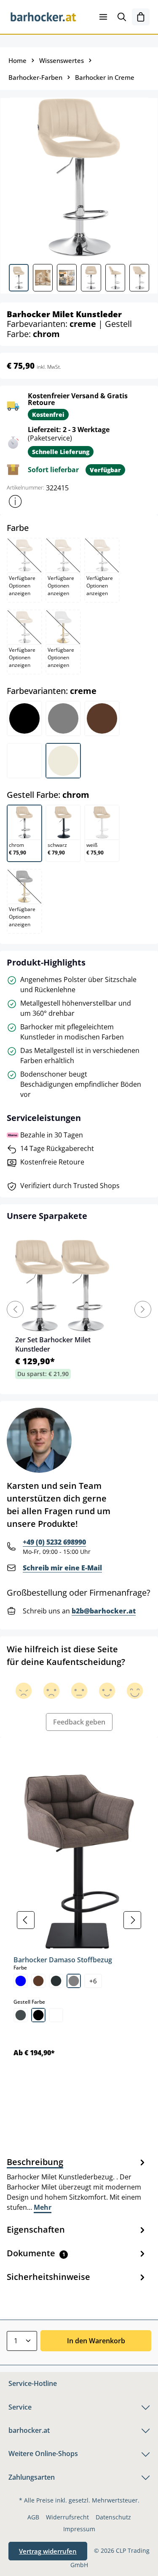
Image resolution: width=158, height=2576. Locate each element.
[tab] (77, 2184)
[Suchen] (122, 17)
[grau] (74, 1981)
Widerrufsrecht (67, 2517)
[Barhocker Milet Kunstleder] (79, 178)
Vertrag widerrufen (48, 2551)
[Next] (143, 1309)
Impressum (79, 2529)
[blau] (21, 1981)
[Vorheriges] (26, 1920)
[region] (79, 1920)
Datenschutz (113, 2517)
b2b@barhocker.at (104, 1611)
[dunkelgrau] (56, 1981)
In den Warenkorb (96, 2341)
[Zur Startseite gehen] (43, 17)
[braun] (38, 1981)
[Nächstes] (132, 1920)
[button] (15, 501)
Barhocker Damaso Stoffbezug (63, 1960)
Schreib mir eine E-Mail (62, 1568)
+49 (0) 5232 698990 (54, 1542)
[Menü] (103, 17)
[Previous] (15, 1309)
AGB (33, 2517)
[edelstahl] (21, 2015)
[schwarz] (38, 2015)
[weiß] (56, 2015)
